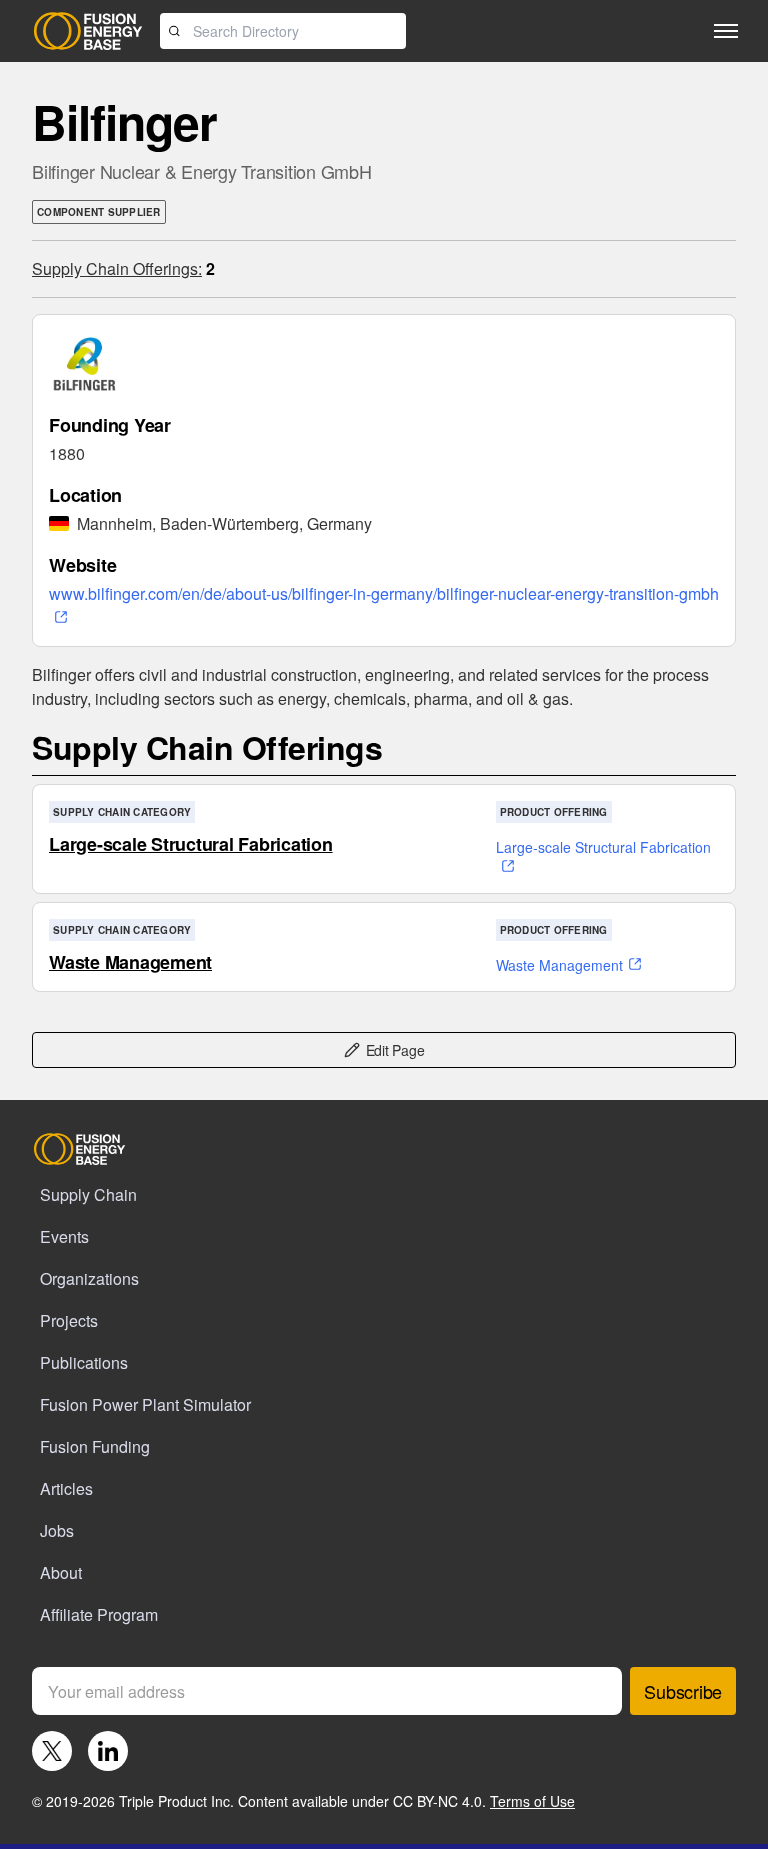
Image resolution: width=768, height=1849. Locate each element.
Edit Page (395, 1050)
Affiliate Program (99, 1614)
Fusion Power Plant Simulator (145, 1404)
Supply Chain (88, 1194)
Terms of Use (532, 1801)
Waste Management (130, 962)
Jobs (57, 1530)
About (61, 1572)
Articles (66, 1488)
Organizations (89, 1278)
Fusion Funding (95, 1446)
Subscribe (683, 1691)
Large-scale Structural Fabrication (191, 844)
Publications (84, 1362)
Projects (69, 1320)
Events (64, 1236)
